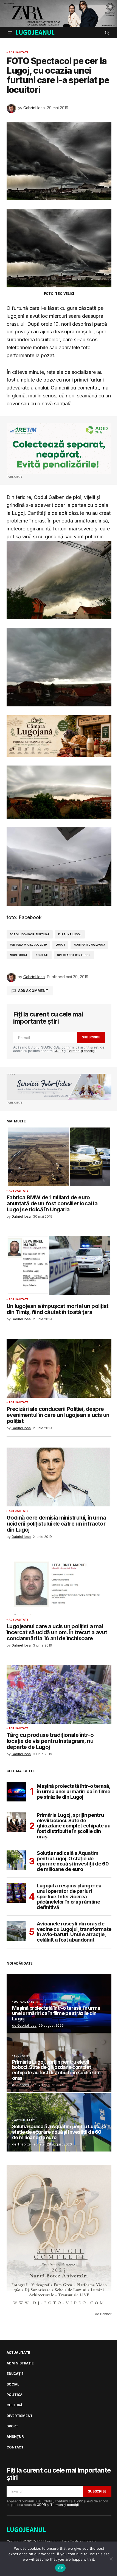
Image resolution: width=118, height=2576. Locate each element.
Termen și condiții (81, 1051)
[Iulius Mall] (59, 14)
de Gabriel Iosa (24, 2025)
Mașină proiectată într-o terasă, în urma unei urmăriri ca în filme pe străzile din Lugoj (74, 1791)
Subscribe (91, 1037)
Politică (15, 2395)
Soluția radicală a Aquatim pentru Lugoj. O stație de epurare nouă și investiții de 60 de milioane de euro (73, 1861)
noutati (42, 955)
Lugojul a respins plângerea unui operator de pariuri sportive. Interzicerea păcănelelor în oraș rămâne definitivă (69, 1897)
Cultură (14, 2405)
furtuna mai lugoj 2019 (28, 945)
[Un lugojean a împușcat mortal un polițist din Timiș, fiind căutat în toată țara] (59, 1266)
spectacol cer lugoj (74, 955)
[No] (111, 2559)
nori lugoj (18, 955)
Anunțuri (16, 2437)
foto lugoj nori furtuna (30, 934)
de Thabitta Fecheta (28, 2144)
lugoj (60, 945)
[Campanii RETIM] (59, 448)
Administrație (20, 2363)
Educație (21, 2056)
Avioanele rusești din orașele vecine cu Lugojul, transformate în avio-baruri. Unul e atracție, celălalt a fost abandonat (74, 1932)
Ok (60, 2568)
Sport (12, 2426)
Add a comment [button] (33, 991)
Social (13, 2384)
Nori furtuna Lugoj (89, 945)
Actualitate (19, 53)
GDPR (58, 1051)
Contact (15, 2447)
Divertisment (20, 2416)
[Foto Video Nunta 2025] (59, 1087)
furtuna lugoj (70, 934)
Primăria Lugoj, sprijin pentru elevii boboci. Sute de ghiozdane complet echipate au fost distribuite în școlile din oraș (74, 1826)
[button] (10, 33)
